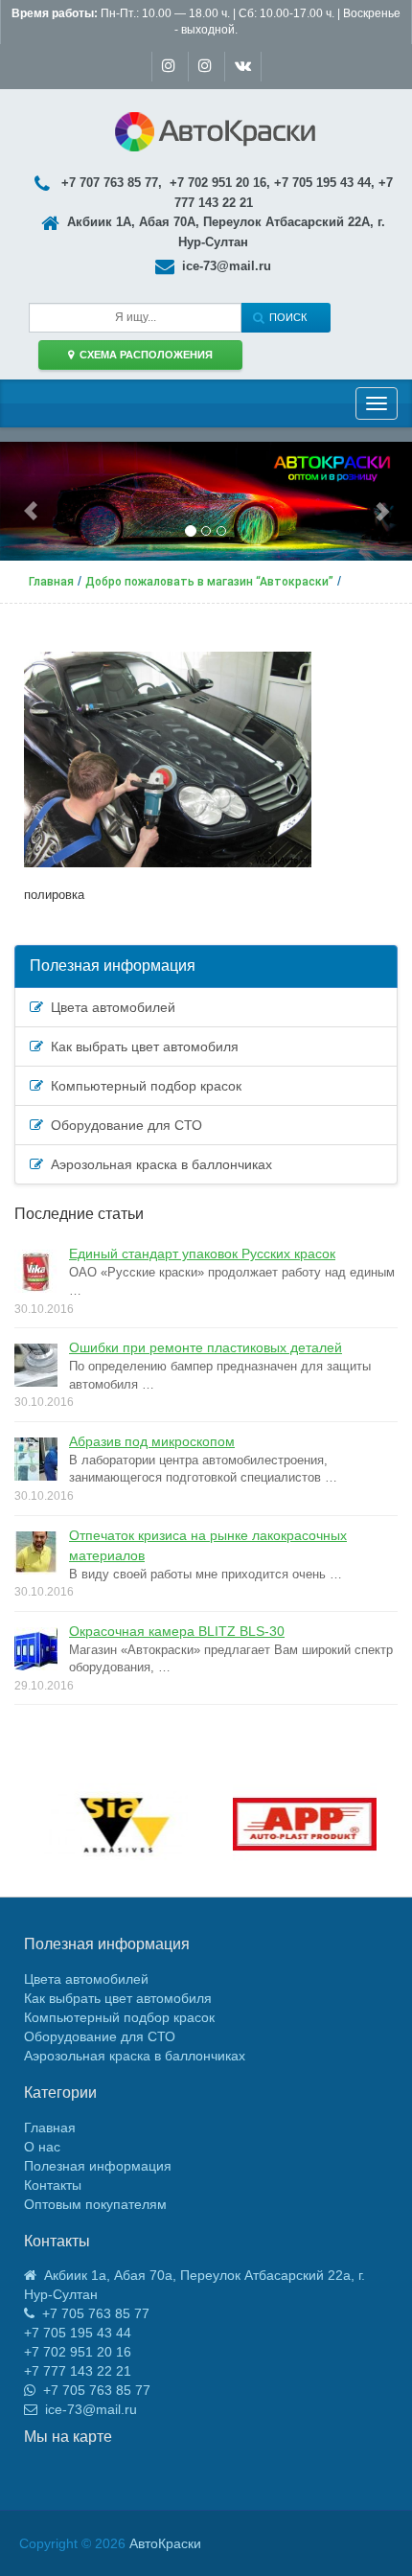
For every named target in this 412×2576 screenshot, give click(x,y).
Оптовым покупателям (95, 2204)
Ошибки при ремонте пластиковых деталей (206, 1347)
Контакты (53, 2185)
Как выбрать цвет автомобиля (141, 1046)
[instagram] (169, 67)
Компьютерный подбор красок (142, 1086)
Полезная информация (113, 966)
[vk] (243, 67)
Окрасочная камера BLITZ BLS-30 (177, 1631)
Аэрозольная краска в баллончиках (158, 1164)
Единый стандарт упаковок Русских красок (202, 1253)
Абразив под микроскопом (152, 1441)
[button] (31, 501)
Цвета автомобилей (109, 1007)
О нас (42, 2147)
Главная (50, 2127)
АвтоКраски (165, 2543)
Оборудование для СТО (123, 1125)
